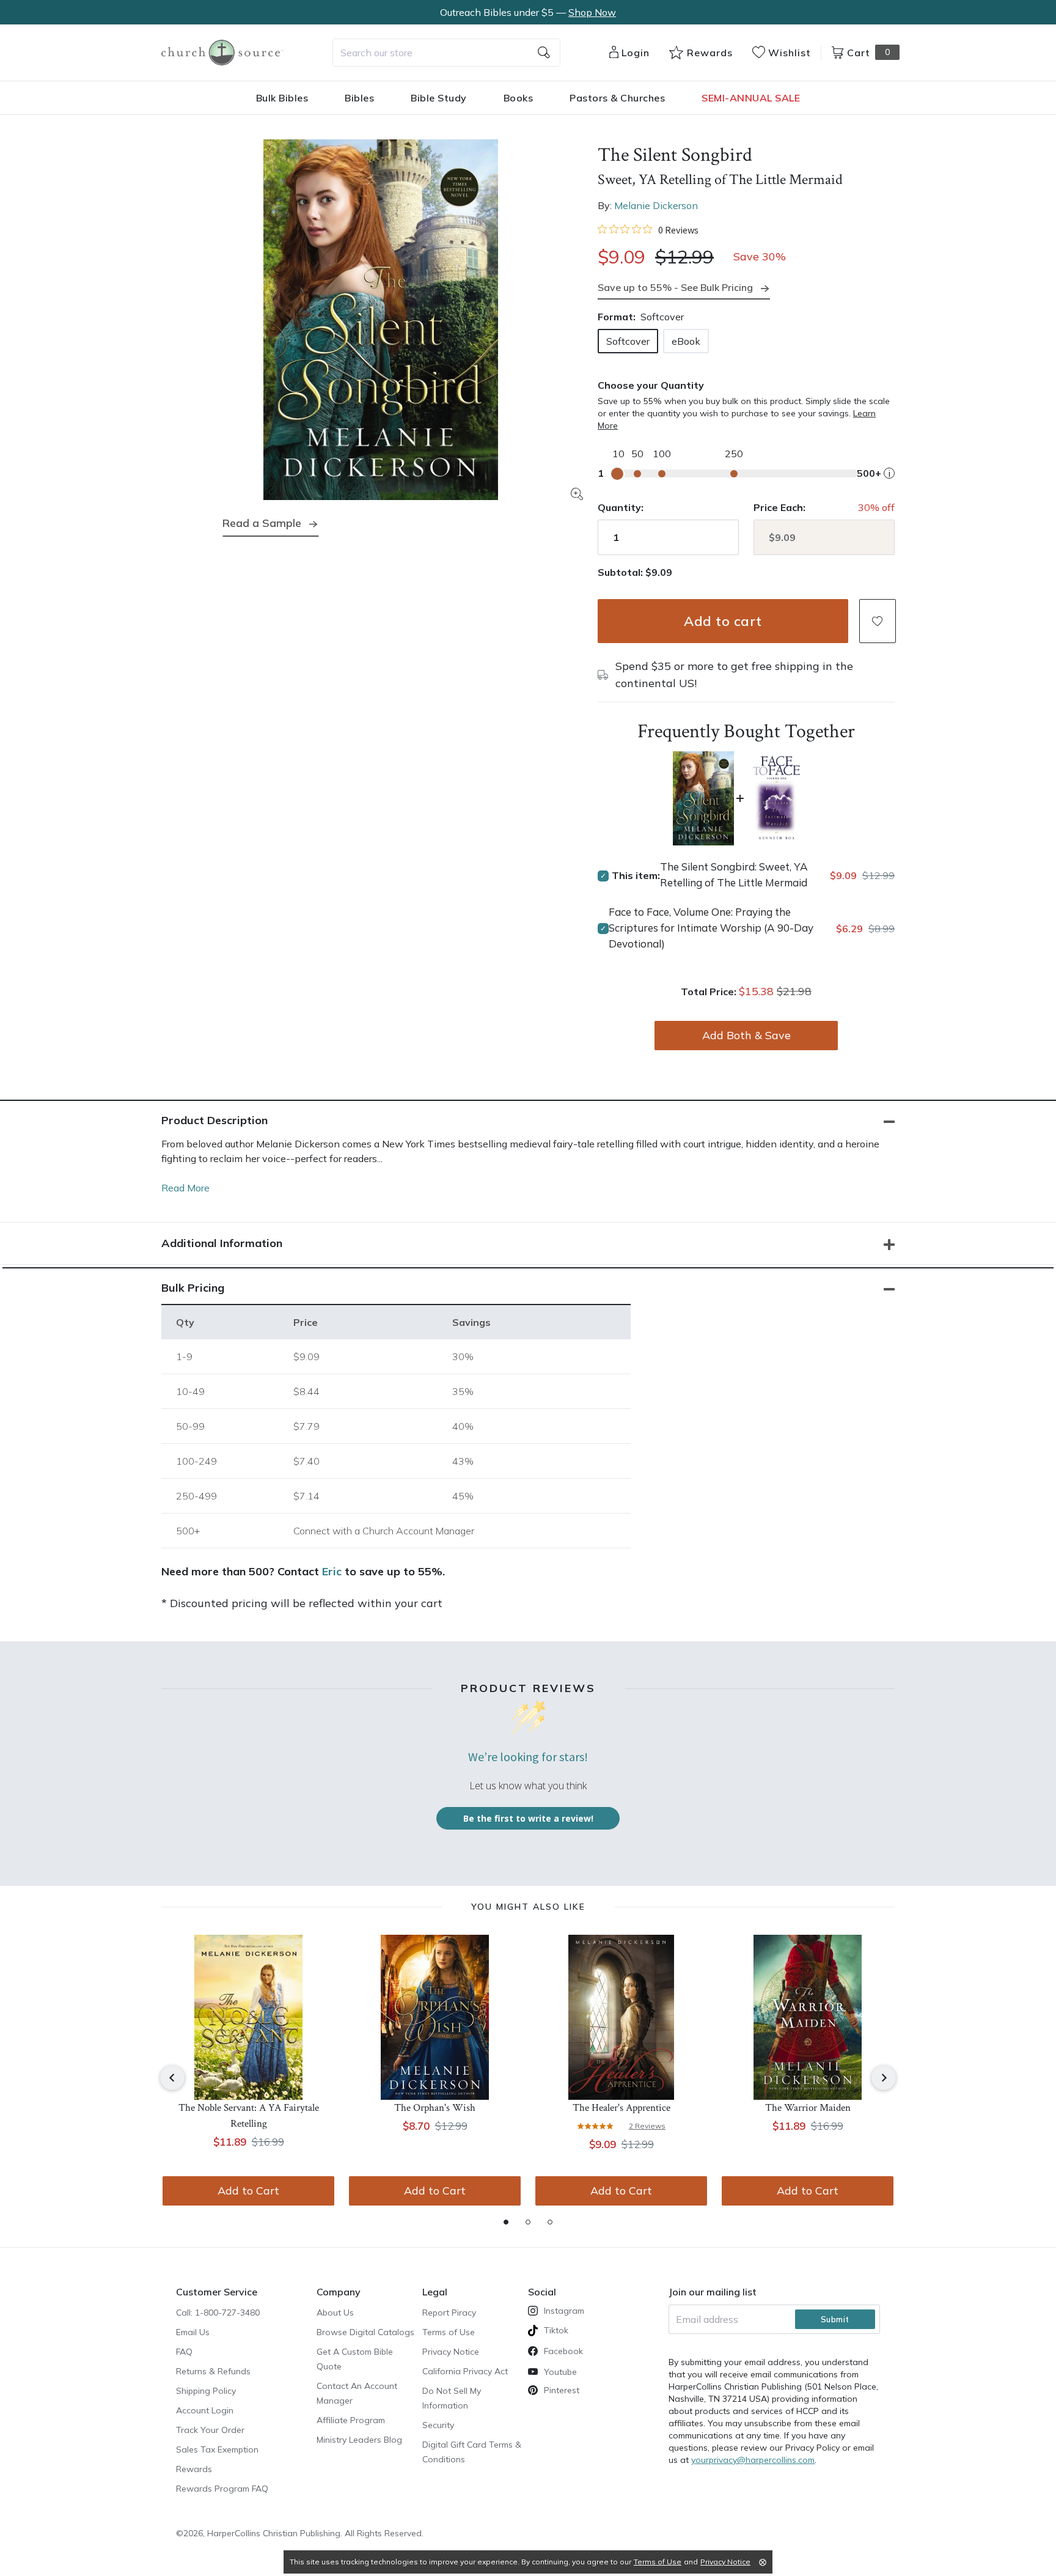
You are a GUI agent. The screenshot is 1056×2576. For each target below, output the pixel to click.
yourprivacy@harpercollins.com (753, 2460)
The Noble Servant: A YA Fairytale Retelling (249, 2116)
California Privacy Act (465, 2371)
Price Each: (779, 507)
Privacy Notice (451, 2352)
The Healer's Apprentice (621, 2108)
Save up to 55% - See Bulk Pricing (675, 287)
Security (438, 2425)
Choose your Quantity (651, 385)
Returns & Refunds (213, 2371)
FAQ (184, 2352)
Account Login (205, 2410)
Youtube (560, 2372)
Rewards (194, 2469)
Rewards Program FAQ (222, 2489)
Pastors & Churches (617, 98)
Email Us (193, 2332)
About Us (335, 2313)
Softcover (628, 341)
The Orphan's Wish (435, 2108)
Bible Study (439, 98)
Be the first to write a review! (528, 1818)
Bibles (359, 98)
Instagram (564, 2311)
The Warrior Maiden (808, 2108)
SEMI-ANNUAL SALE (751, 98)
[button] (878, 621)
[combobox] (446, 53)
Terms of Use (449, 2332)
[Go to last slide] (172, 2078)
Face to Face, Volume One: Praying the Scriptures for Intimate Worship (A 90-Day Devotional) (711, 928)
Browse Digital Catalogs (365, 2332)
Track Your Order (210, 2430)
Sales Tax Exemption (217, 2449)
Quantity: (621, 507)
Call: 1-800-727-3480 (218, 2313)
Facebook (563, 2351)
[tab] (506, 2222)
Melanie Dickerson (656, 205)
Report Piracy (449, 2313)
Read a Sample (262, 523)
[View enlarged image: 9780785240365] (381, 320)
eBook (686, 341)
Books (519, 98)
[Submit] (544, 53)
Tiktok (556, 2330)
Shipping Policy (206, 2391)
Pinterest (562, 2390)
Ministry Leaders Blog (359, 2440)
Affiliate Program (351, 2420)
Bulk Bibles (282, 98)
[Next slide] (884, 2078)
